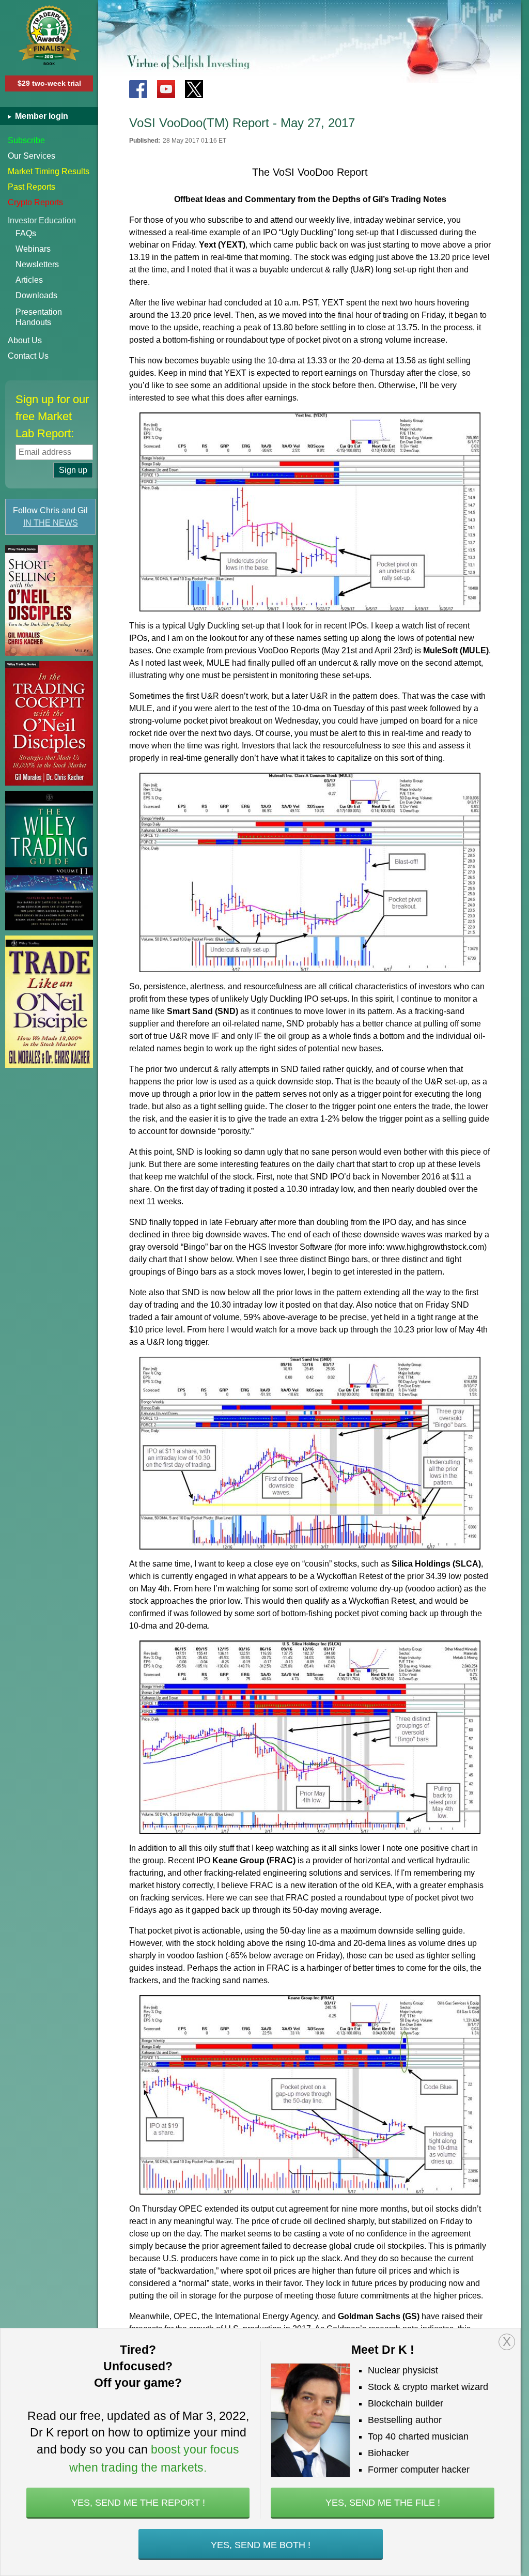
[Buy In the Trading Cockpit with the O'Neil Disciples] (49, 723)
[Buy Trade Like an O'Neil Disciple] (49, 1002)
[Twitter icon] (194, 89)
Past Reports (32, 187)
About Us (25, 340)
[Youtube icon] (166, 89)
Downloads (36, 295)
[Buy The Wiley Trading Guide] (49, 861)
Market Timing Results (49, 171)
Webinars (33, 249)
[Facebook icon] (138, 89)
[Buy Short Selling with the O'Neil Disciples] (49, 601)
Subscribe (26, 140)
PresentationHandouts (39, 317)
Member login (41, 116)
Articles (29, 280)
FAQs (26, 233)
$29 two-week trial (49, 83)
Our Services (32, 156)
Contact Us (28, 356)
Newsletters (37, 264)
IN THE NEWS (51, 523)
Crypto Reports (35, 202)
